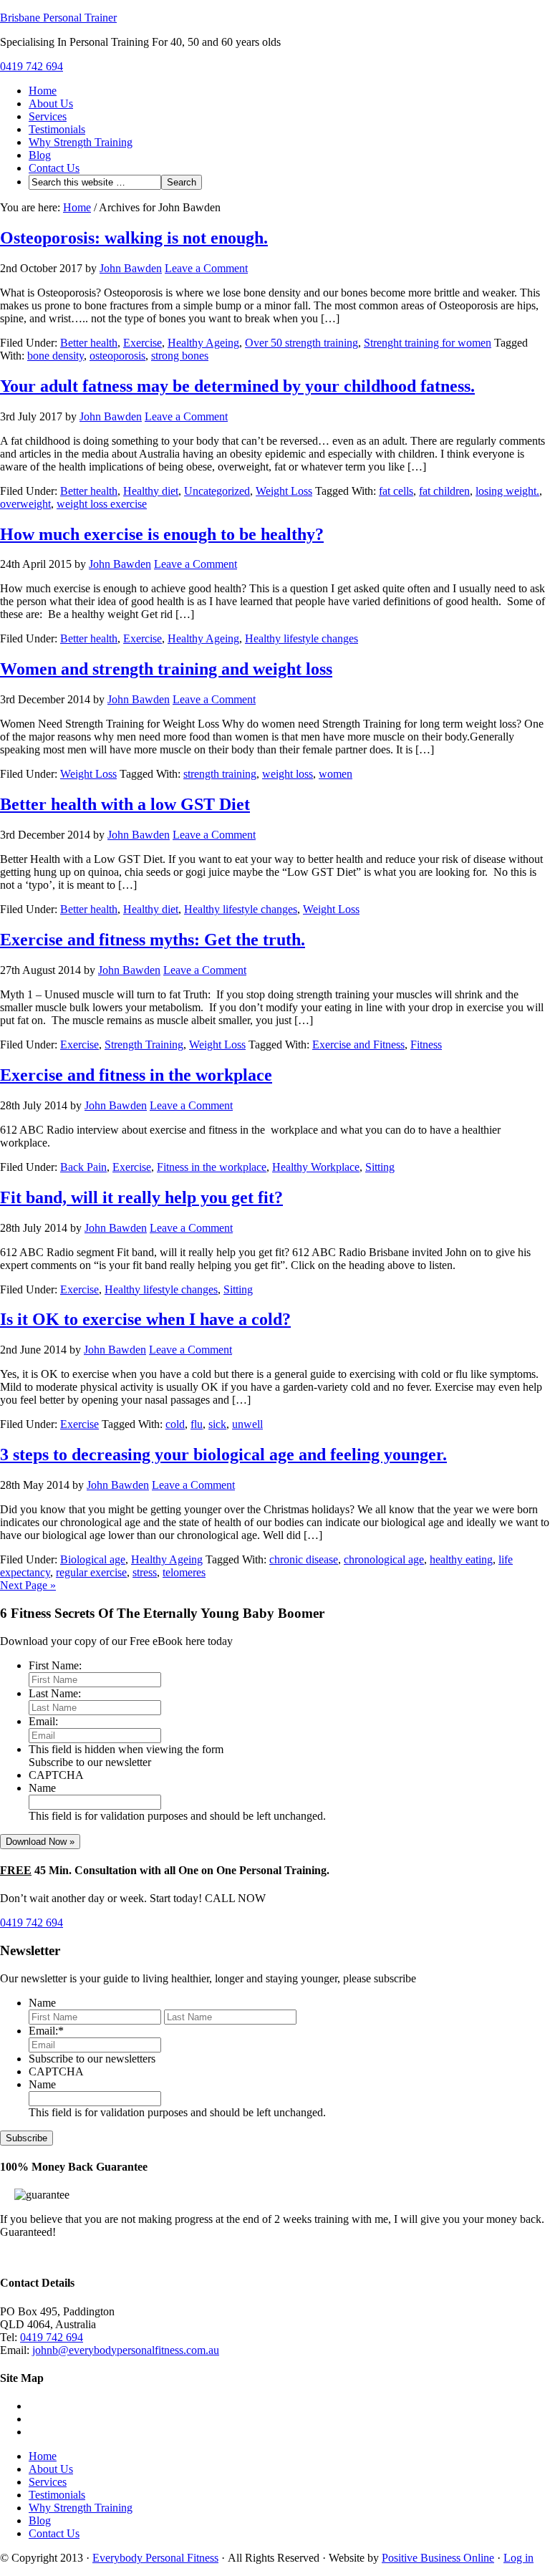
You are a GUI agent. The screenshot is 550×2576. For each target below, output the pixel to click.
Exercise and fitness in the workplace (136, 1075)
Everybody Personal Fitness (155, 2558)
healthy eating (461, 1559)
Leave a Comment (206, 268)
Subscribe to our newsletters (92, 2059)
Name (42, 1788)
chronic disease (304, 1559)
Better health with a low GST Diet (125, 804)
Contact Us (54, 168)
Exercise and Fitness (358, 1045)
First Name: (55, 1665)
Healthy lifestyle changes (301, 638)
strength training (220, 774)
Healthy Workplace (316, 1167)
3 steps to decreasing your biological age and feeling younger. (223, 1455)
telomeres (184, 1572)
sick (217, 1424)
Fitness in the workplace (212, 1167)
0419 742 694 (32, 66)
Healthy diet (151, 491)
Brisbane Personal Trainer (58, 18)
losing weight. (507, 491)
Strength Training (144, 1045)
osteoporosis (117, 356)
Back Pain (83, 1167)
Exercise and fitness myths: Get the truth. (153, 940)
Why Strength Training (81, 142)
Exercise (143, 343)
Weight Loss (284, 491)
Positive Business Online (438, 2558)
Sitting (380, 1167)
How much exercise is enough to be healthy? (162, 534)
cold (175, 1424)
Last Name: (55, 1693)
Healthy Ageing (203, 343)
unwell (247, 1424)
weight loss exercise (102, 504)
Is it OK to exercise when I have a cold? (145, 1319)
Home (43, 91)
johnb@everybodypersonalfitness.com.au (126, 2350)
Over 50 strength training (301, 343)
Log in (518, 2558)
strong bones (180, 356)
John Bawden (131, 268)
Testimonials (57, 129)
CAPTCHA (56, 1775)
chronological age (384, 1559)
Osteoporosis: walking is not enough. (134, 238)
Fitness (426, 1045)
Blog (40, 155)
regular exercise (91, 1572)
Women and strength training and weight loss (166, 669)
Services (48, 116)
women (336, 774)
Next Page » (28, 1585)
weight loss (288, 774)
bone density (56, 356)
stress (145, 1572)
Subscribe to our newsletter (90, 1762)
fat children (444, 491)
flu (197, 1424)
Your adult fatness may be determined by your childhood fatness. (237, 386)
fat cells (396, 491)
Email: (43, 1721)
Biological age (93, 1559)
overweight (25, 504)
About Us (51, 103)
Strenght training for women (428, 343)
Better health (89, 343)
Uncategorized (217, 491)
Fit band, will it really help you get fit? (141, 1197)
